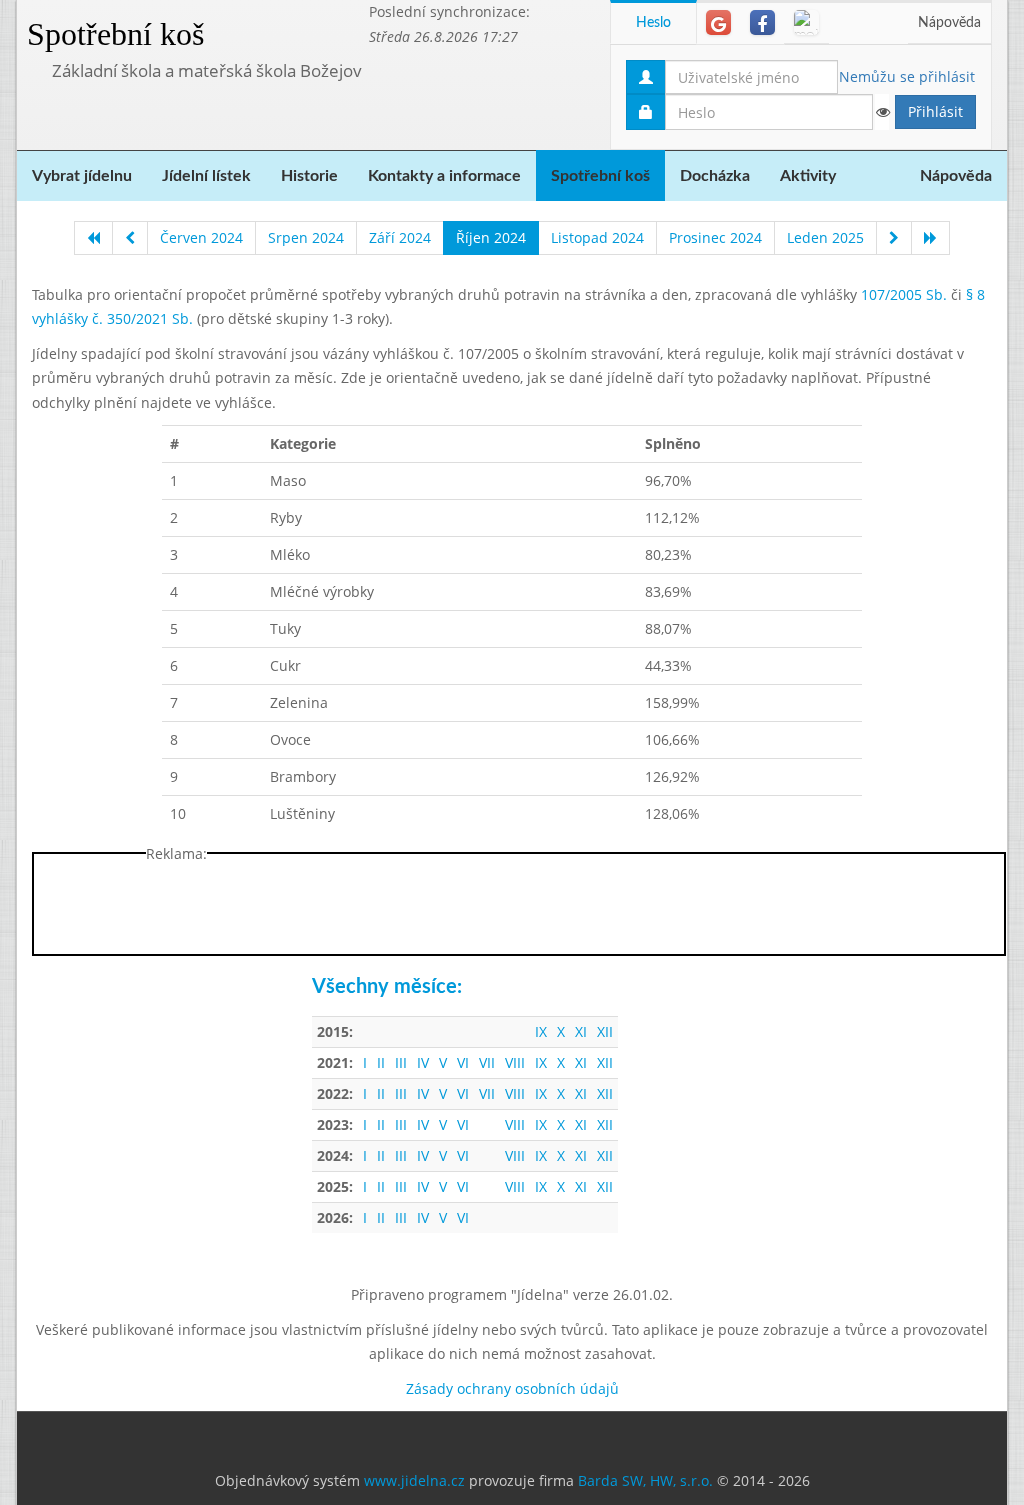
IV (423, 1062)
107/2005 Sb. (904, 294)
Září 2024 (400, 237)
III (401, 1062)
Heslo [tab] (653, 23)
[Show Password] (882, 112)
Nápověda (949, 23)
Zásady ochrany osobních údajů (512, 1388)
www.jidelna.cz (414, 1480)
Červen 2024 (201, 237)
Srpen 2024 (306, 237)
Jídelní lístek (206, 176)
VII (487, 1062)
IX (541, 1031)
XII (605, 1031)
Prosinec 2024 (715, 237)
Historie (309, 176)
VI (463, 1062)
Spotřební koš (115, 34)
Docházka (715, 176)
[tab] (718, 22)
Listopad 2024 (597, 237)
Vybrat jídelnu (82, 176)
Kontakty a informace (444, 176)
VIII (515, 1062)
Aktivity (808, 176)
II (381, 1062)
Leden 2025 (825, 237)
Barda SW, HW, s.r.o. (645, 1480)
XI (581, 1031)
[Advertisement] (519, 909)
